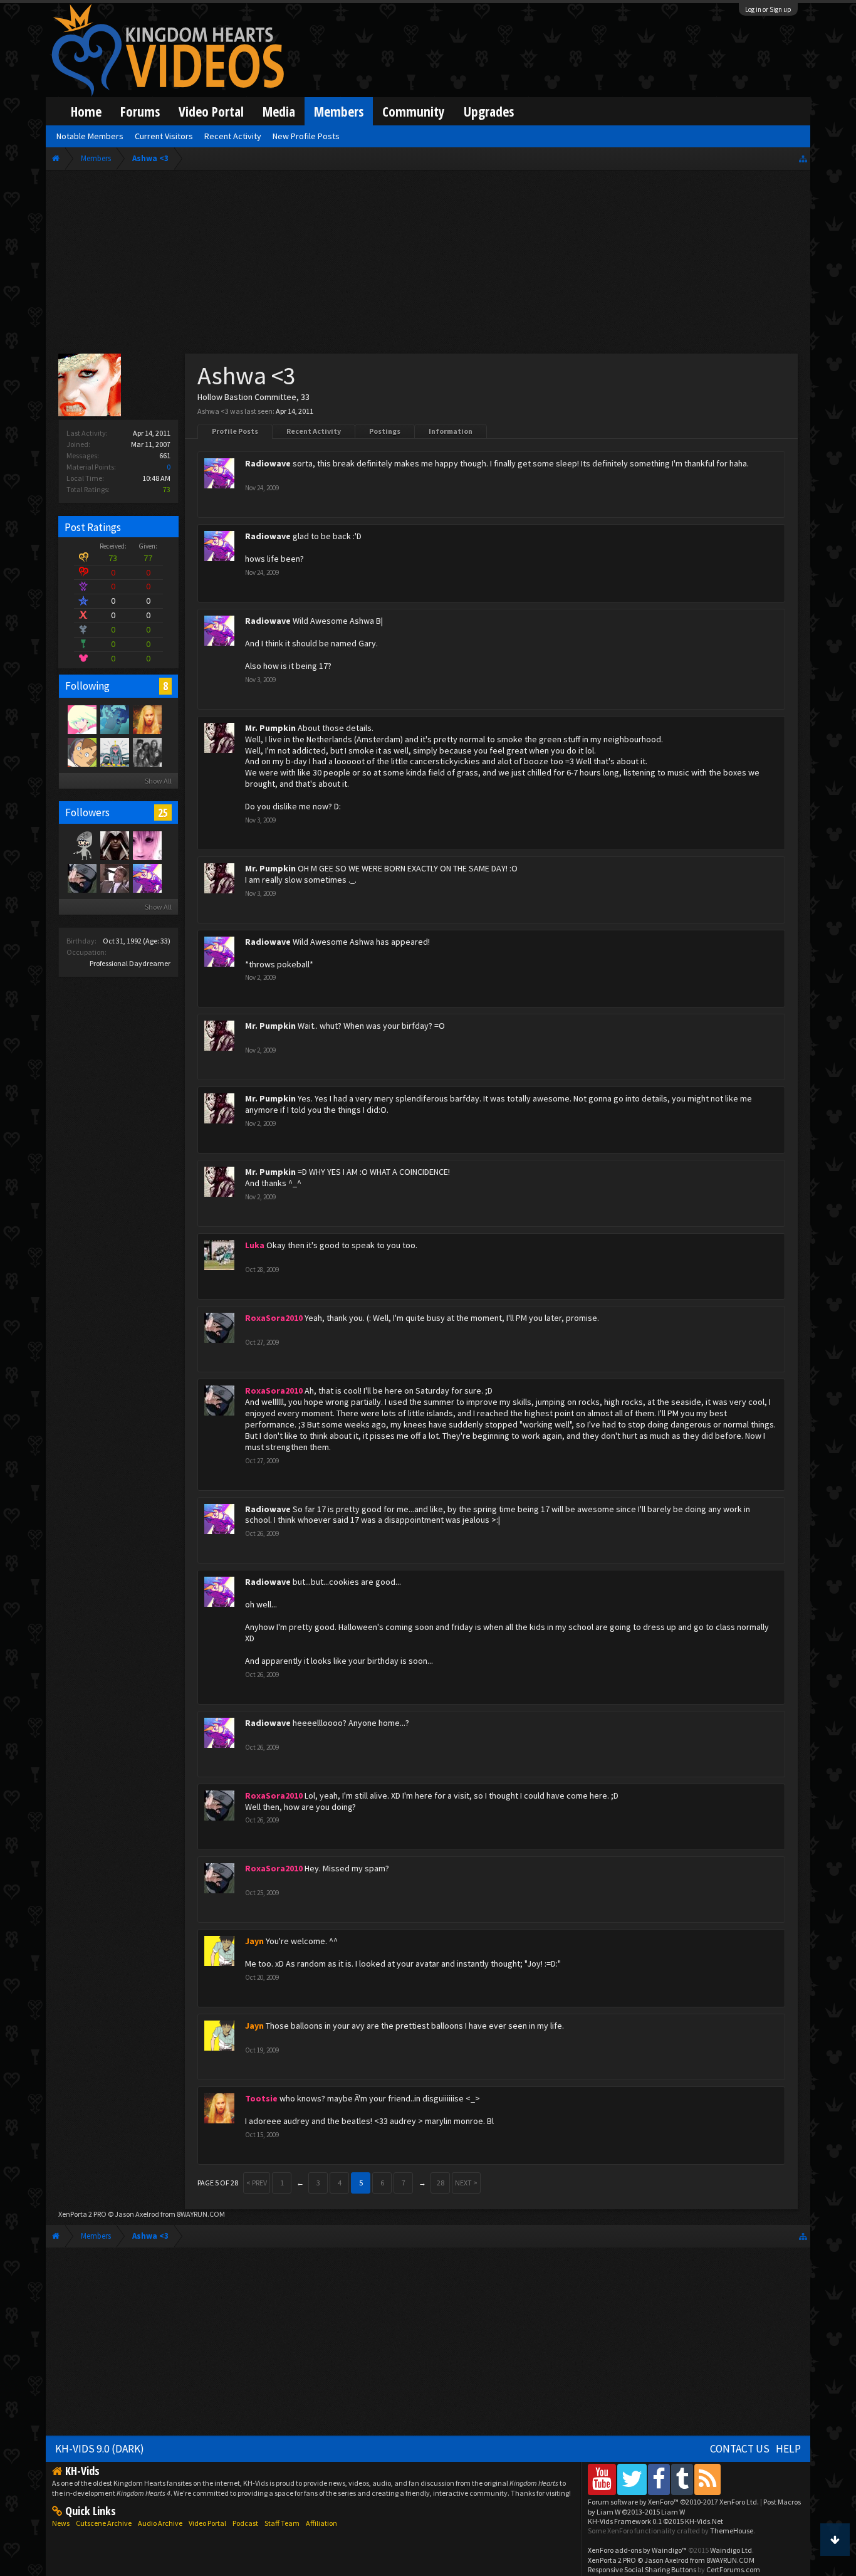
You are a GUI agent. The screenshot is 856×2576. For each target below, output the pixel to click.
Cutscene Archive (104, 2523)
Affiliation (321, 2523)
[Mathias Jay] (81, 752)
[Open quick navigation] (803, 158)
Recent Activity (314, 431)
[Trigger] (81, 719)
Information (451, 431)
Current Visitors (164, 136)
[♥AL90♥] (147, 845)
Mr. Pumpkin (270, 728)
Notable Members (90, 136)
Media (279, 111)
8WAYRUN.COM (201, 2214)
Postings (385, 431)
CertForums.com (733, 2569)
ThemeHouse (732, 2531)
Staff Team (282, 2523)
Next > (466, 2183)
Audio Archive (160, 2523)
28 (441, 2183)
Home (86, 111)
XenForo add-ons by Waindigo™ (637, 2550)
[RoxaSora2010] (81, 878)
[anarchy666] (114, 845)
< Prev (257, 2183)
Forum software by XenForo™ (673, 2502)
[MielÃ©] (81, 845)
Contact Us (740, 2449)
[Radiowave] (147, 878)
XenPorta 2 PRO (82, 2214)
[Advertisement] (428, 265)
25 (163, 812)
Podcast (245, 2523)
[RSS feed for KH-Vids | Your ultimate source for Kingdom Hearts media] (707, 2479)
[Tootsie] (147, 719)
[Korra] (114, 719)
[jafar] (114, 878)
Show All (158, 781)
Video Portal (211, 111)
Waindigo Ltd (731, 2550)
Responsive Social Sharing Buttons (642, 2569)
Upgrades (489, 111)
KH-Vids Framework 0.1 (655, 2521)
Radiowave (268, 463)
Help (788, 2449)
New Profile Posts (306, 136)
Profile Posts (235, 431)
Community (414, 111)
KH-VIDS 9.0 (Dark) (100, 2449)
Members (339, 111)
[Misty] (114, 752)
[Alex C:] (147, 752)
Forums (140, 111)
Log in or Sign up (768, 9)
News (61, 2523)
